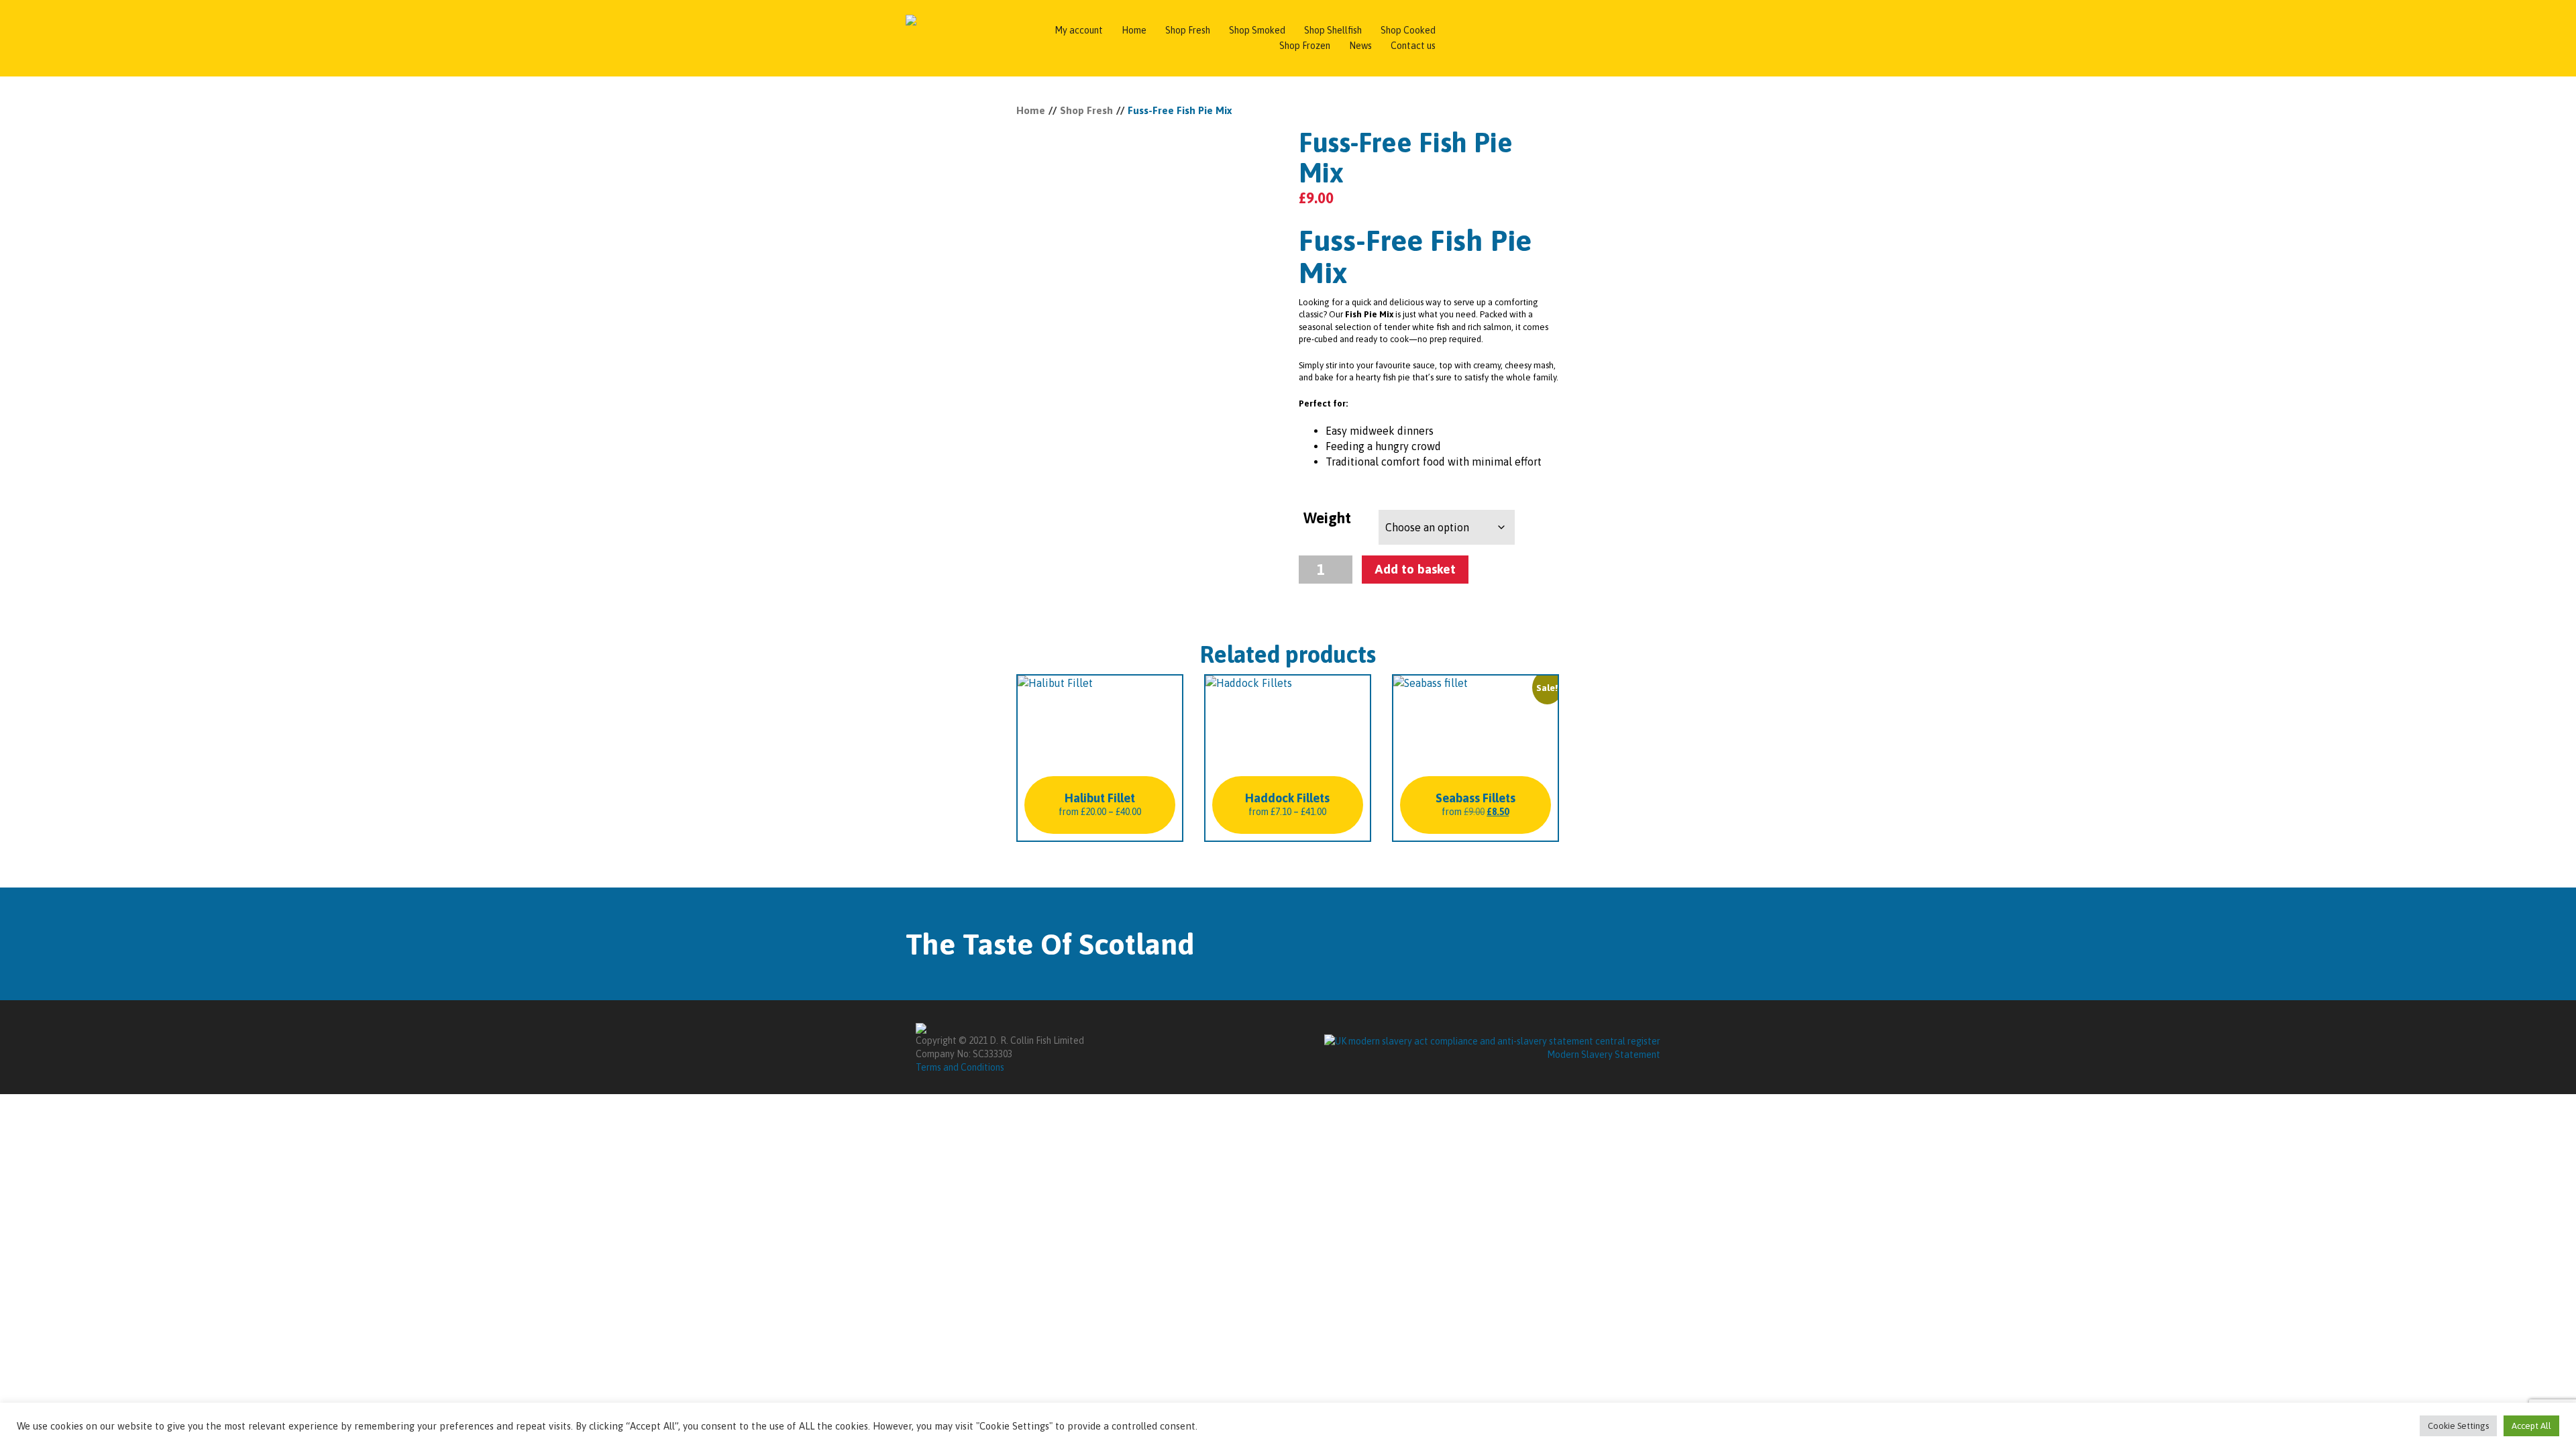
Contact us (1413, 46)
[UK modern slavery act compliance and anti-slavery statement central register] (1492, 1040)
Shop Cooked (1408, 30)
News (1360, 46)
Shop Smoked (1257, 30)
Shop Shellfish (1333, 30)
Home (1134, 30)
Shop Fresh (1188, 30)
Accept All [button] (2531, 1426)
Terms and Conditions (960, 1067)
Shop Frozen (1305, 46)
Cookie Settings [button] (2458, 1426)
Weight (1327, 518)
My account (1079, 30)
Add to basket (1415, 569)
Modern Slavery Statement (1604, 1055)
